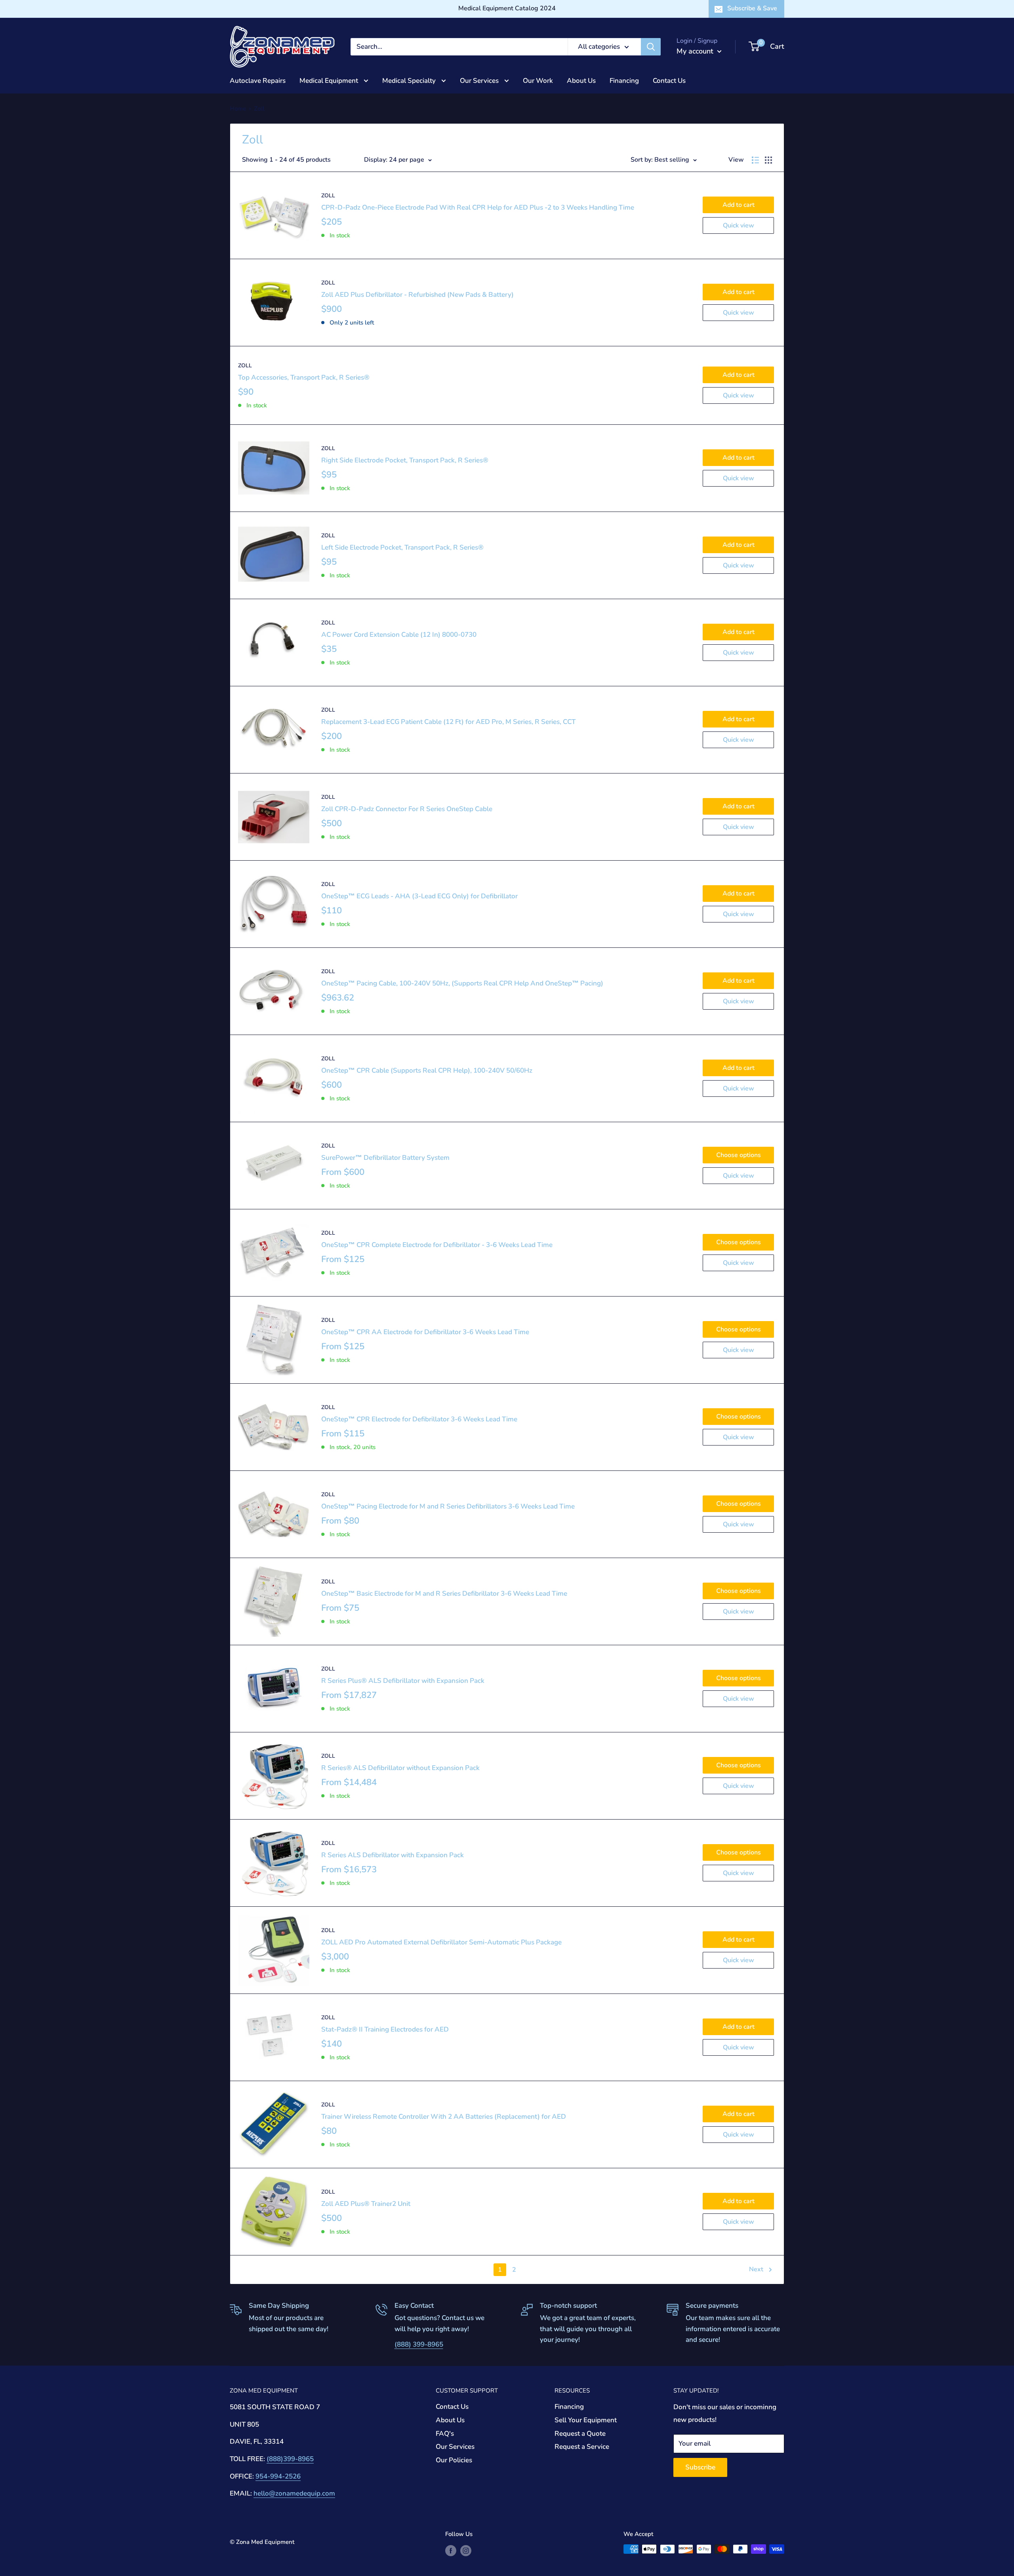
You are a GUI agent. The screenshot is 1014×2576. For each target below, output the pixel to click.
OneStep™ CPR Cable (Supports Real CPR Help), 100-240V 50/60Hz (427, 1070)
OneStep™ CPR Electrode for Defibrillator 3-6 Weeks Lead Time (419, 1419)
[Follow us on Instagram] (466, 2550)
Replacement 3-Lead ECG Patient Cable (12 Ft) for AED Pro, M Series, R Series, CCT (448, 722)
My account (696, 51)
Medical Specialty (410, 80)
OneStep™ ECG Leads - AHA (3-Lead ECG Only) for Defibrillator (419, 896)
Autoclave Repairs (258, 80)
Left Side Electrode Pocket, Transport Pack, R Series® (402, 547)
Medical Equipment (330, 80)
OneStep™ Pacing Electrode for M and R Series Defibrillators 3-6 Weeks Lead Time (448, 1506)
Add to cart (739, 205)
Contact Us (669, 80)
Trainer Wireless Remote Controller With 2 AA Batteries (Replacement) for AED (444, 2117)
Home (238, 109)
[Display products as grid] (768, 160)
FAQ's (445, 2434)
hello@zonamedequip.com (294, 2493)
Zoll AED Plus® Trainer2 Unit (366, 2204)
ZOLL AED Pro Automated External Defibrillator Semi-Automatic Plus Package (441, 1942)
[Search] (651, 47)
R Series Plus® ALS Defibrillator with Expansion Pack (403, 1681)
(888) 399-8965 (419, 2344)
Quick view (739, 225)
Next (756, 2269)
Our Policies (454, 2460)
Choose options (739, 1155)
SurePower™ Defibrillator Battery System (385, 1158)
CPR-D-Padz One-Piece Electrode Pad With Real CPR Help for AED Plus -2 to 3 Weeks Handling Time (478, 207)
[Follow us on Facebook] (451, 2550)
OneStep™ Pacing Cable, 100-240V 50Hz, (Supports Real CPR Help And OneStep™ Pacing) (462, 983)
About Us (581, 80)
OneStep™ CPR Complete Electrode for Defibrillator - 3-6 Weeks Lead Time (437, 1245)
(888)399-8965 (290, 2459)
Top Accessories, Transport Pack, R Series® (304, 377)
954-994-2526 (278, 2476)
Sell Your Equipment (586, 2420)
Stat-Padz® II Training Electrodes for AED (385, 2029)
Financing (624, 80)
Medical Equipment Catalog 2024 (507, 8)
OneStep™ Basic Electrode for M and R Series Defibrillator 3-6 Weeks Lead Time (444, 1594)
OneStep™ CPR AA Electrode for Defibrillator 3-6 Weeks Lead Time (425, 1332)
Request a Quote (580, 2434)
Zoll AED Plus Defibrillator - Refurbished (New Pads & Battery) (417, 295)
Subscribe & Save (752, 8)
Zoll (328, 196)
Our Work (538, 80)
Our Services (480, 80)
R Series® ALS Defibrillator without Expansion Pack (400, 1768)
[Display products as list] (755, 160)
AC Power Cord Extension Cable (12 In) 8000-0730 (399, 635)
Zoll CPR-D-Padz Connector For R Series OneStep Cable (407, 809)
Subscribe (700, 2467)
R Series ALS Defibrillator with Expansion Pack (393, 1855)
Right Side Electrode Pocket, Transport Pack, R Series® (405, 460)
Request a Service (582, 2447)
